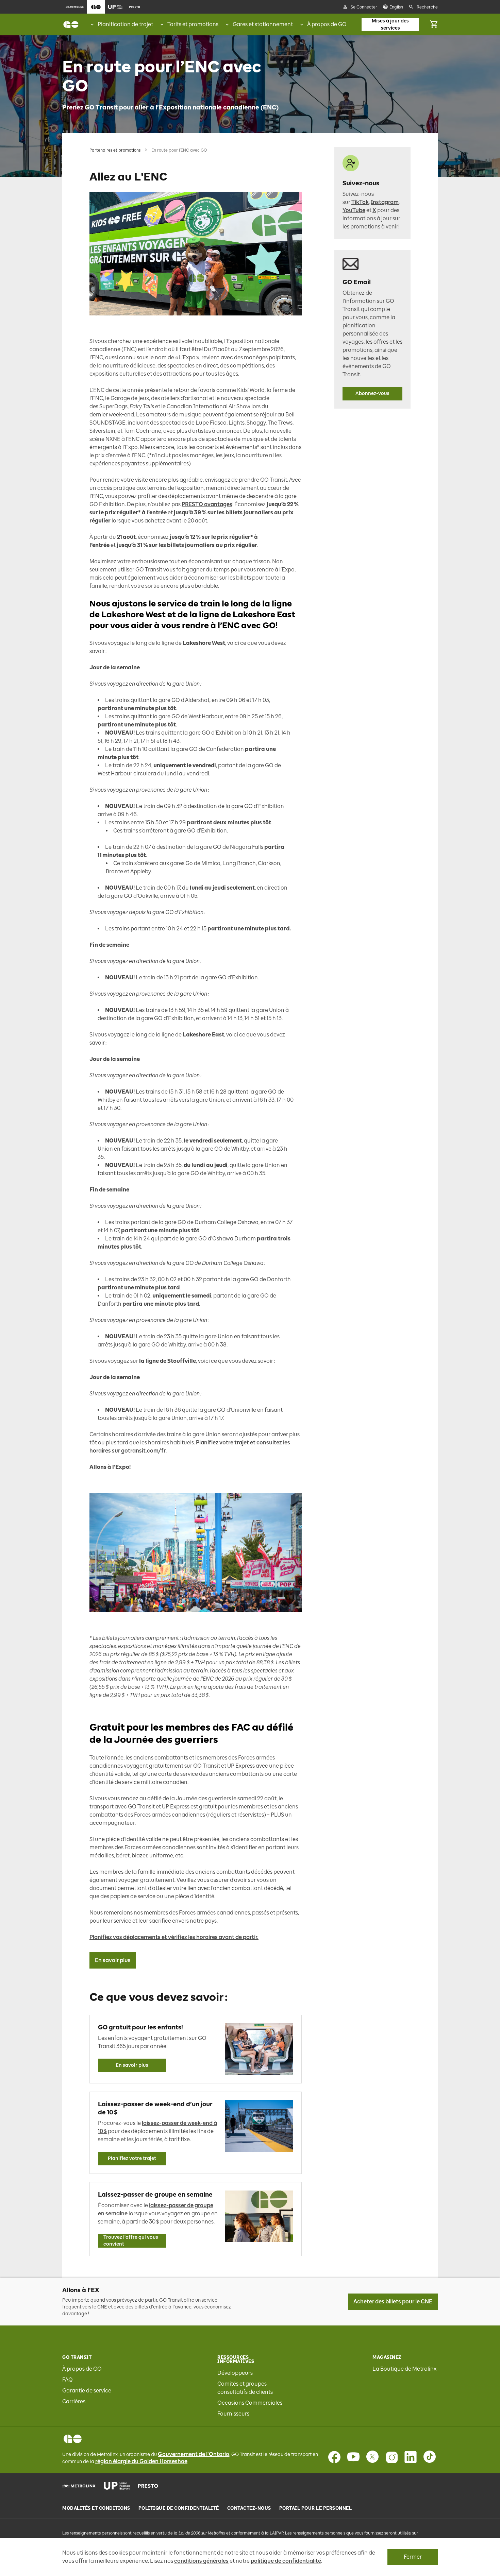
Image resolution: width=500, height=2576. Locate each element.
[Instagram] (391, 2457)
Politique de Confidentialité (179, 2508)
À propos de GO (82, 2369)
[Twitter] (372, 2457)
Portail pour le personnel (316, 2508)
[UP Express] (117, 2486)
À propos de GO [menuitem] (327, 24)
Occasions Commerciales (250, 2403)
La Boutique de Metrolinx (404, 2369)
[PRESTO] (148, 2486)
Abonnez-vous (372, 393)
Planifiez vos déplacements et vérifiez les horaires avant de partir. (174, 1937)
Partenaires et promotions (115, 150)
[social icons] (73, 2439)
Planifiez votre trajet (132, 2158)
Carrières (74, 2401)
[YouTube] (353, 2457)
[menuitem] (75, 7)
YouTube (354, 210)
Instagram (385, 202)
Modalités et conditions (96, 2508)
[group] (121, 24)
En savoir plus (113, 1960)
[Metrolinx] (79, 2486)
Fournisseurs (233, 2414)
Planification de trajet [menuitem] (125, 24)
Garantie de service (87, 2391)
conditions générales (201, 2561)
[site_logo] (71, 24)
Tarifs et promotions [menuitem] (193, 24)
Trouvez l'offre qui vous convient (131, 2241)
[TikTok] (430, 2457)
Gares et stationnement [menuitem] (263, 24)
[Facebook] (334, 2457)
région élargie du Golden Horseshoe (141, 2461)
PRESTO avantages (207, 504)
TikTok (360, 202)
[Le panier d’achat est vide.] (434, 24)
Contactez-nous (249, 2508)
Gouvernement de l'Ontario (194, 2454)
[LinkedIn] (411, 2457)
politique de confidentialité (286, 2561)
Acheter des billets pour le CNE (393, 2302)
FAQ (68, 2380)
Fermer (413, 2557)
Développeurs (235, 2373)
